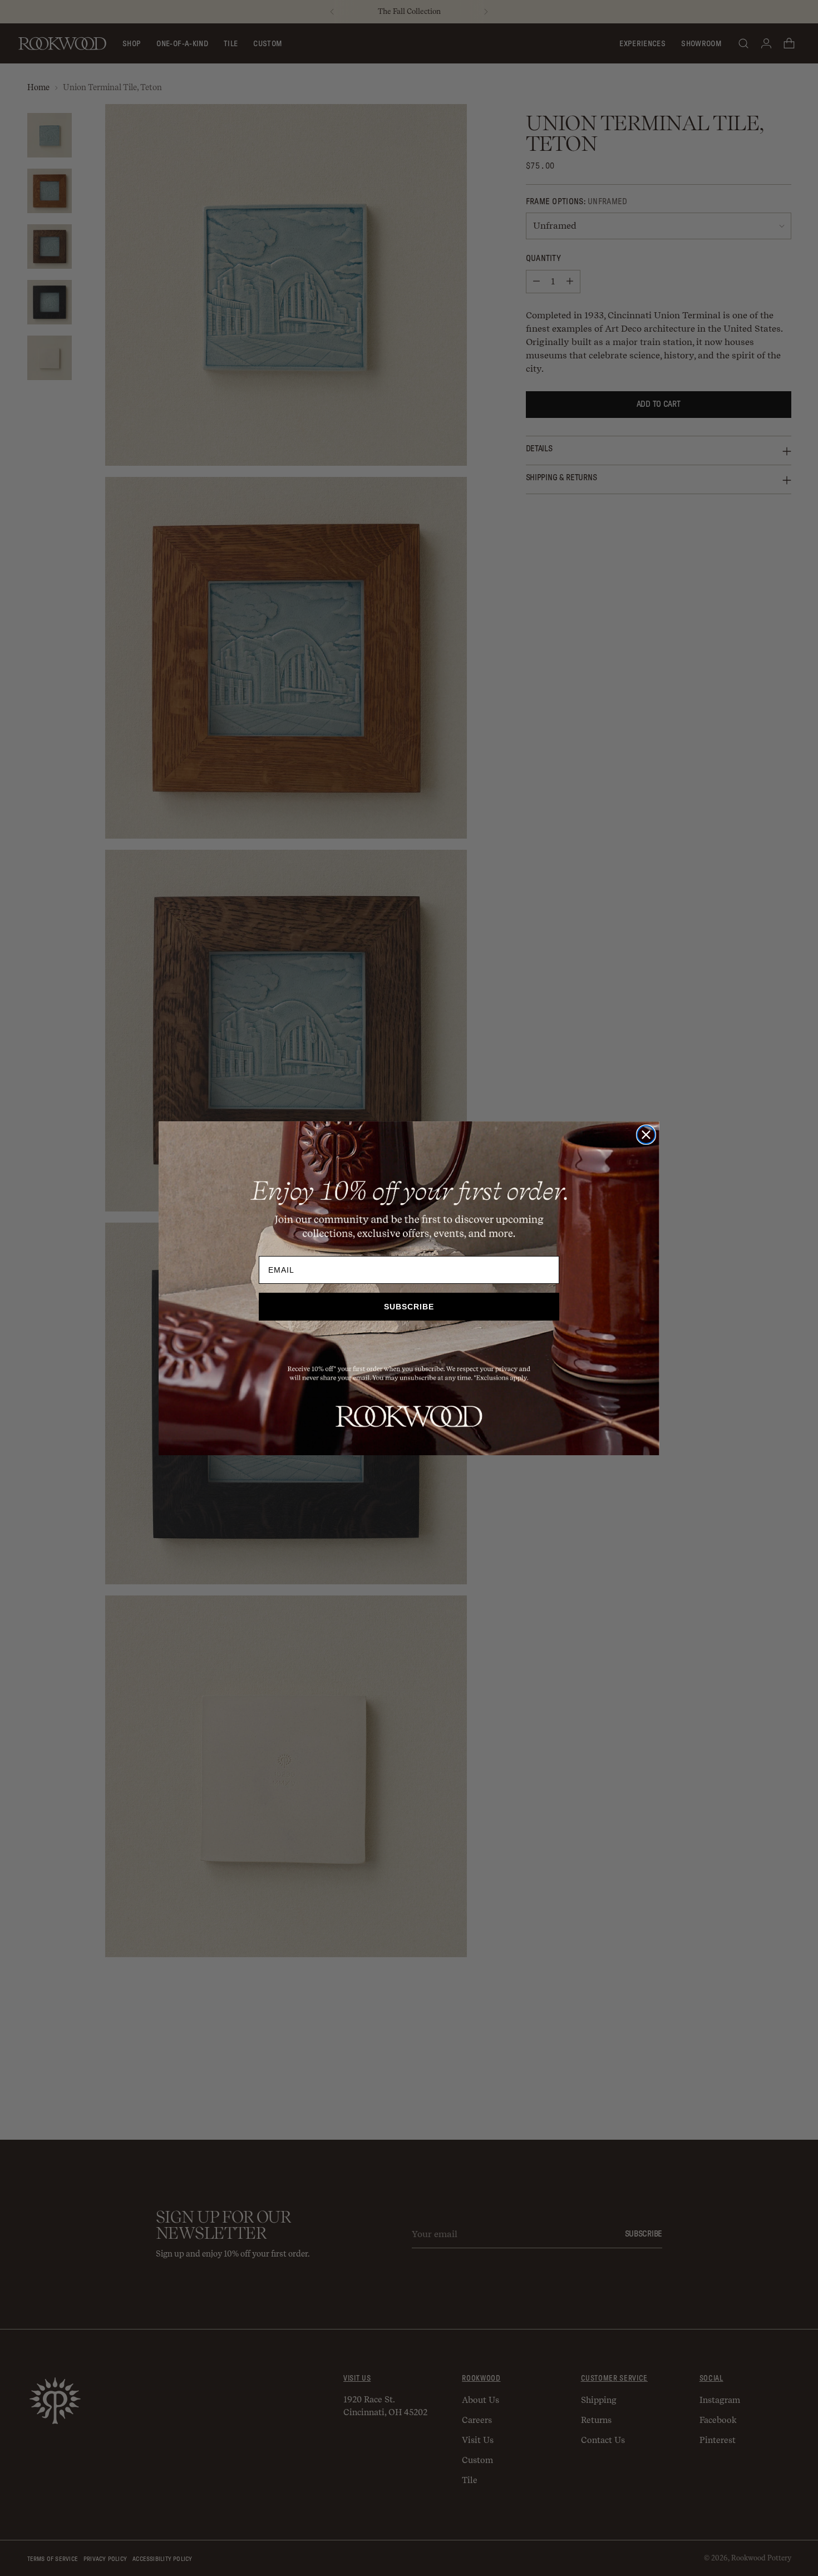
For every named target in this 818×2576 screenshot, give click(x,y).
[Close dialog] (646, 1135)
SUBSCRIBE (409, 1307)
